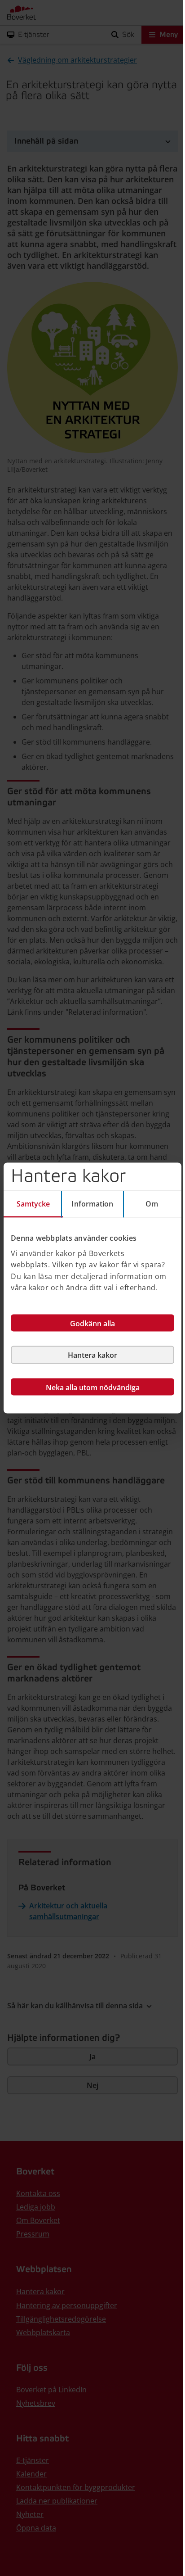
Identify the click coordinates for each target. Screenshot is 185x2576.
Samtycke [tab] (33, 1204)
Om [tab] (152, 1204)
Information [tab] (92, 1204)
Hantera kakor (92, 1355)
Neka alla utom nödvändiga (93, 1387)
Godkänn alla (92, 1323)
